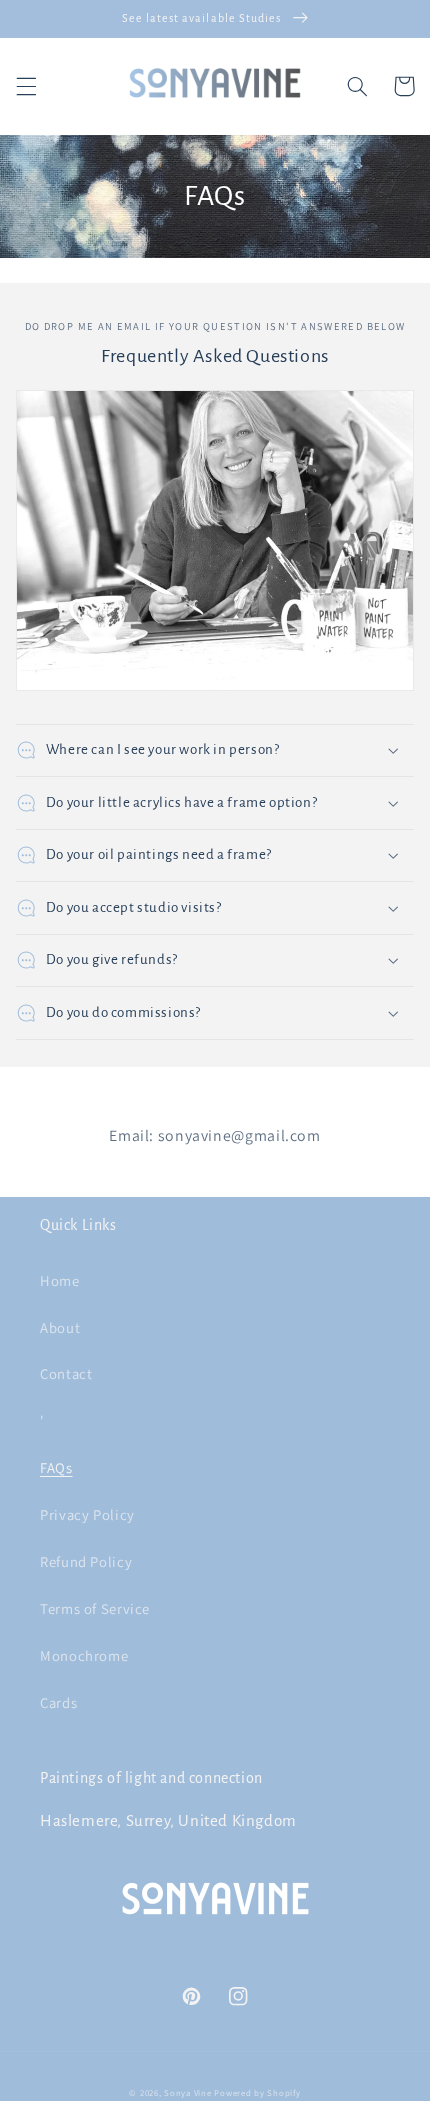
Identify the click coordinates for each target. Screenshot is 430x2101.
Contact (66, 1373)
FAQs (56, 1467)
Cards (58, 1702)
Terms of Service (95, 1608)
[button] (26, 86)
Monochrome (84, 1655)
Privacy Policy (87, 1514)
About (60, 1327)
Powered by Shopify (257, 2093)
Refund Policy (86, 1561)
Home (60, 1280)
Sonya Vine (187, 2093)
